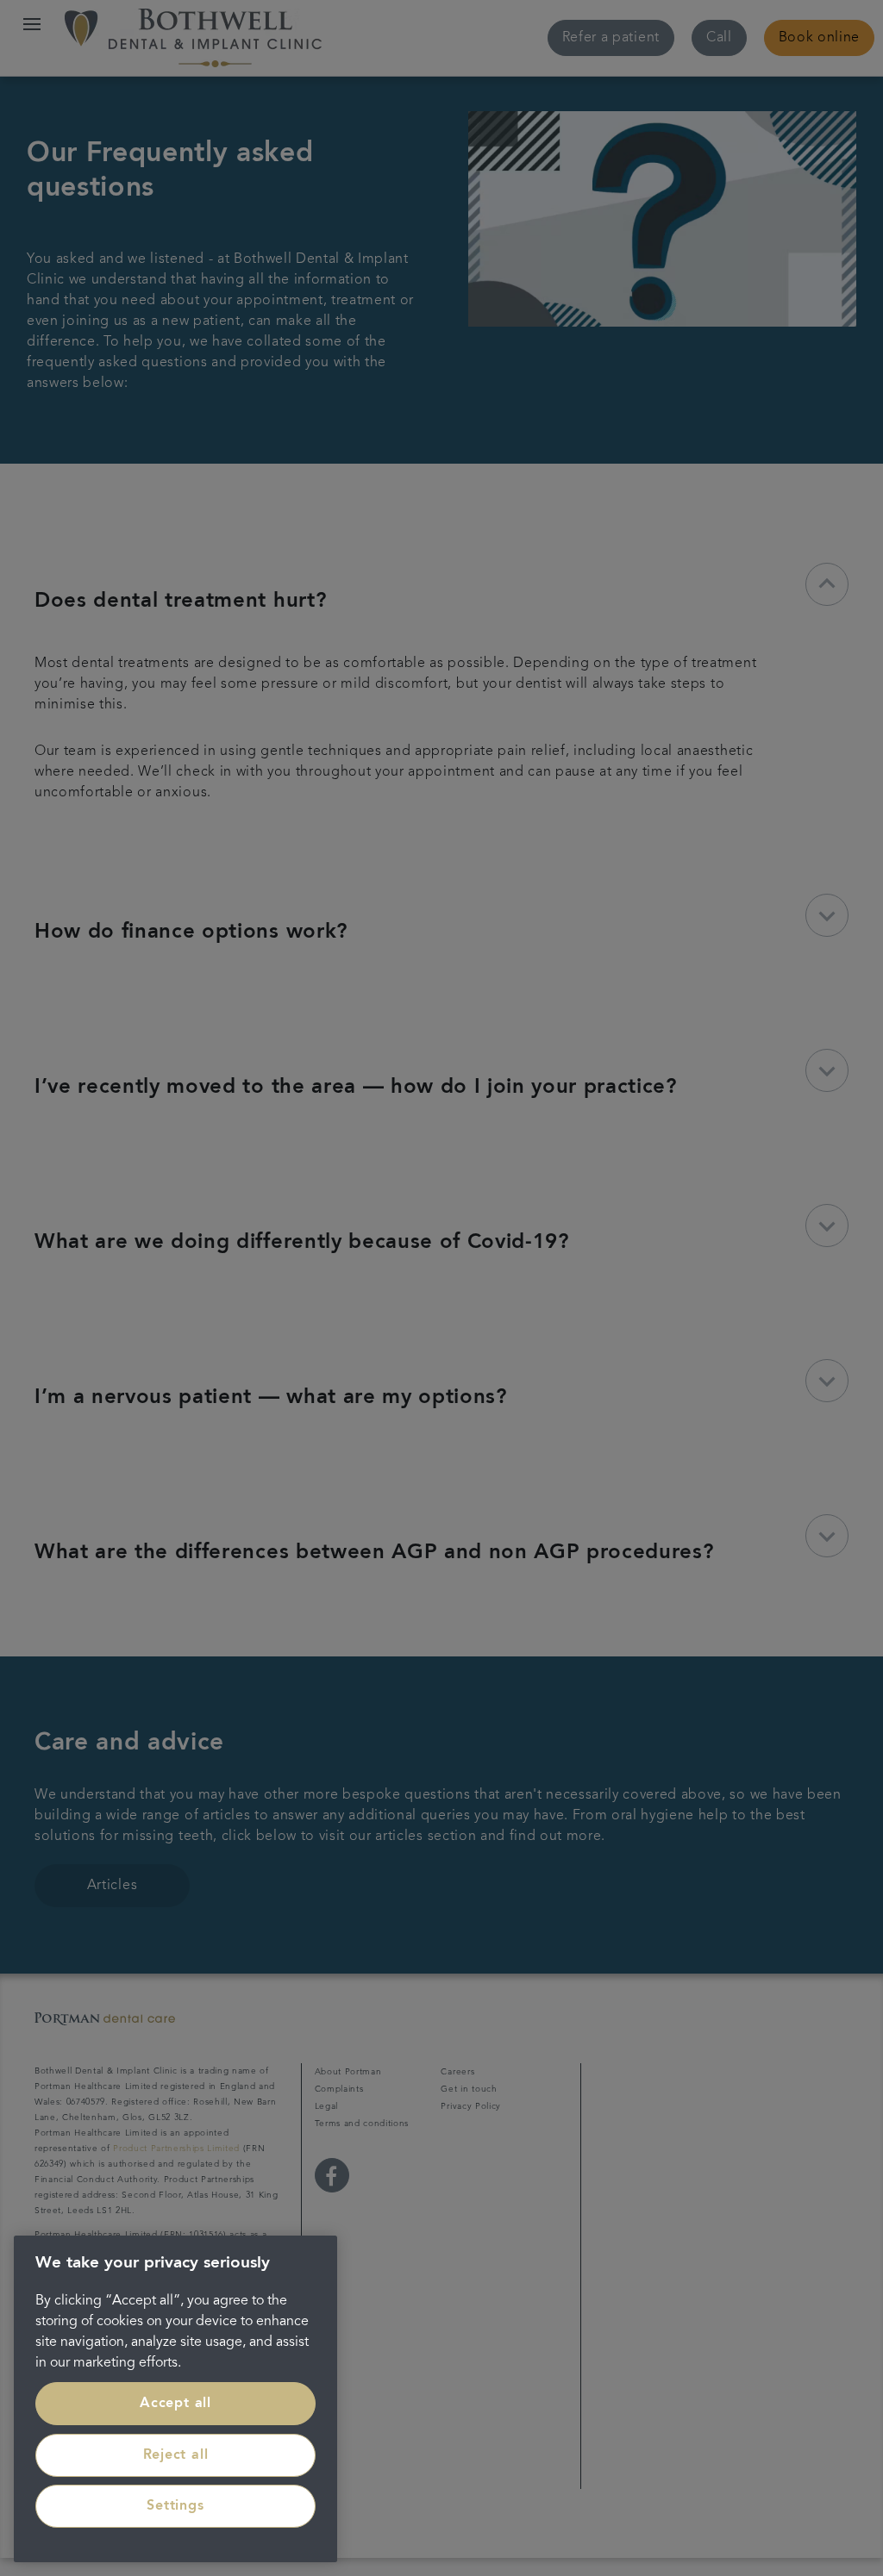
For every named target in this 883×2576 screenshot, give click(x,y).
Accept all (175, 2404)
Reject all (176, 2455)
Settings (175, 2506)
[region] (175, 2399)
